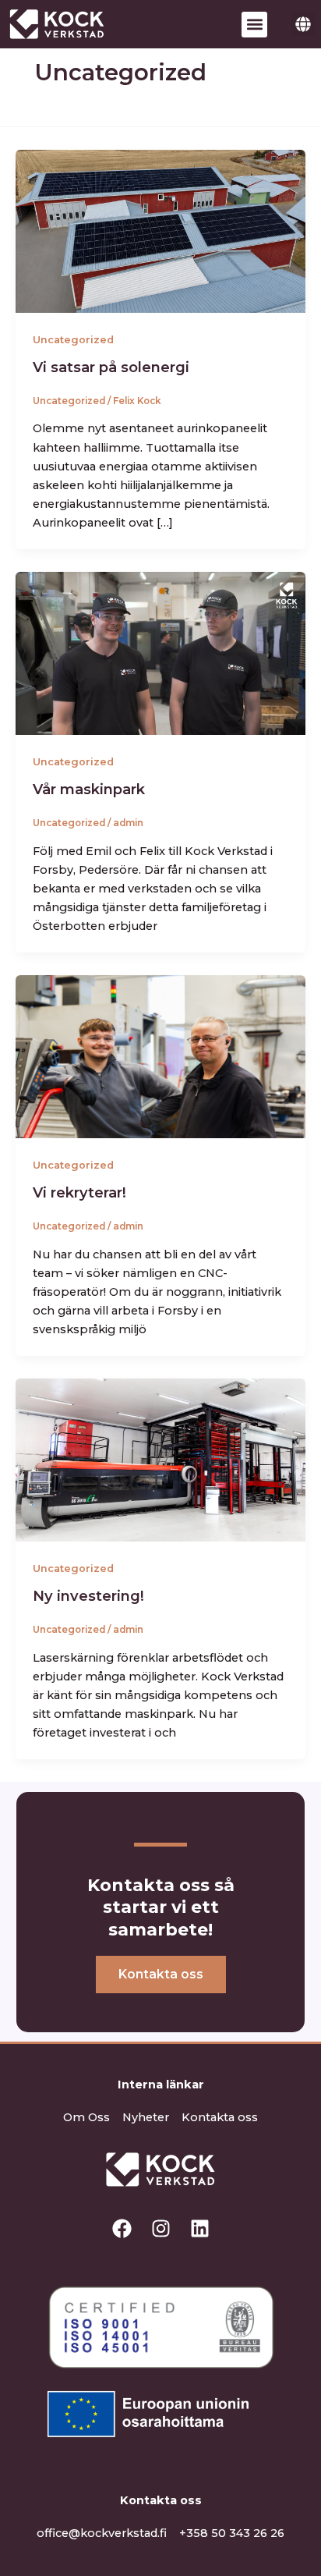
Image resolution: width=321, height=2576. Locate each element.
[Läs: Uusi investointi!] (160, 1460)
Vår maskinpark (89, 789)
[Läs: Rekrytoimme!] (160, 1056)
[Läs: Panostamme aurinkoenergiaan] (160, 230)
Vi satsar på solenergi (111, 367)
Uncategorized (73, 340)
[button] (254, 25)
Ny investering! (88, 1596)
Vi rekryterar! (79, 1192)
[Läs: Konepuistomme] (160, 652)
